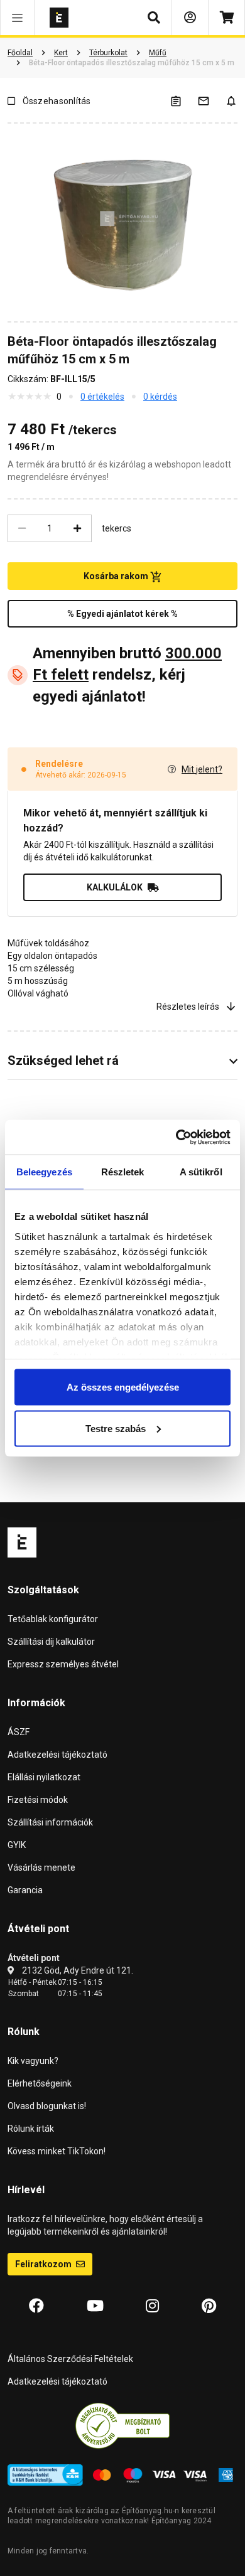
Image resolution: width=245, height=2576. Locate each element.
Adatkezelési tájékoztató (57, 1755)
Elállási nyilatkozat (44, 1777)
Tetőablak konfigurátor (53, 1619)
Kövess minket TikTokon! (57, 2151)
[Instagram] (152, 2306)
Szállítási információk (50, 1822)
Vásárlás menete (41, 1868)
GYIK (17, 1845)
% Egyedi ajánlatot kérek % (122, 614)
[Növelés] (77, 528)
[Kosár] (226, 18)
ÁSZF (19, 1732)
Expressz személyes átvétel (63, 1664)
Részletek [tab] (123, 1172)
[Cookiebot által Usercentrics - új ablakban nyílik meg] (176, 1137)
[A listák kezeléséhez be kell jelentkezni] (183, 101)
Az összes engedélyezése (123, 1387)
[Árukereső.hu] (122, 2425)
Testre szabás (116, 1428)
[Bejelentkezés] (190, 18)
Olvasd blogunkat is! (47, 2106)
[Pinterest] (209, 2306)
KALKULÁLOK (115, 887)
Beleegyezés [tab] (44, 1172)
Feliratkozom (44, 2264)
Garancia (25, 1890)
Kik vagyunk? (33, 2061)
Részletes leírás (188, 1007)
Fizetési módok (38, 1800)
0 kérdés (160, 397)
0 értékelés (102, 397)
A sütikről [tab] (201, 1172)
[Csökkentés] (22, 528)
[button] (17, 18)
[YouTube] (95, 2306)
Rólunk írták (31, 2129)
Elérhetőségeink (40, 2083)
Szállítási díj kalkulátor (51, 1642)
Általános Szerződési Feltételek (70, 2359)
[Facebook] (36, 2306)
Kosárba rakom (117, 576)
